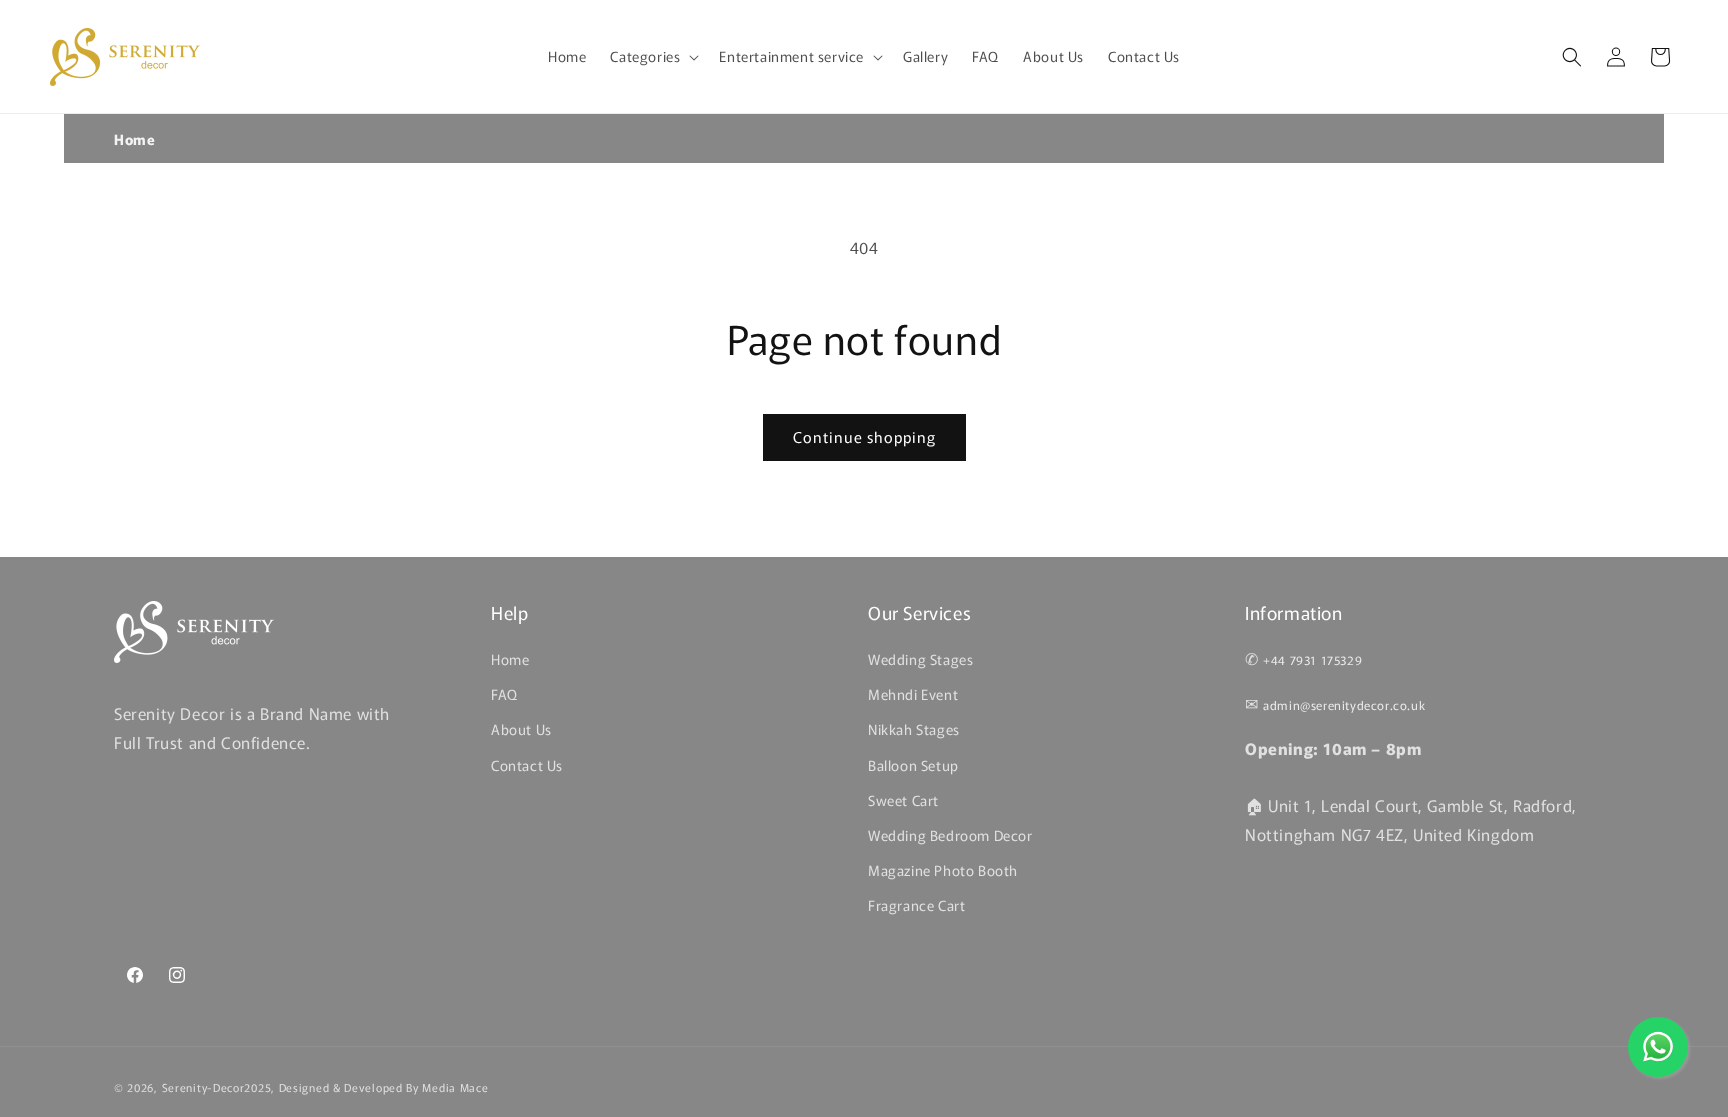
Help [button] (509, 612)
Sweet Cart (903, 800)
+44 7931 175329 (1312, 659)
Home (134, 139)
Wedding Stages (920, 659)
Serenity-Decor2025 (217, 1087)
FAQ (504, 694)
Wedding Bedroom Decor (950, 835)
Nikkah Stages (914, 729)
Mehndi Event (913, 694)
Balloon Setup (913, 765)
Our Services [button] (919, 612)
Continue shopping (864, 436)
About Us (521, 729)
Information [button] (1294, 612)
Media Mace (455, 1087)
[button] (652, 56)
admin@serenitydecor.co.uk (1344, 704)
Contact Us (527, 765)
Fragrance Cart (916, 905)
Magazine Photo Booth (943, 870)
